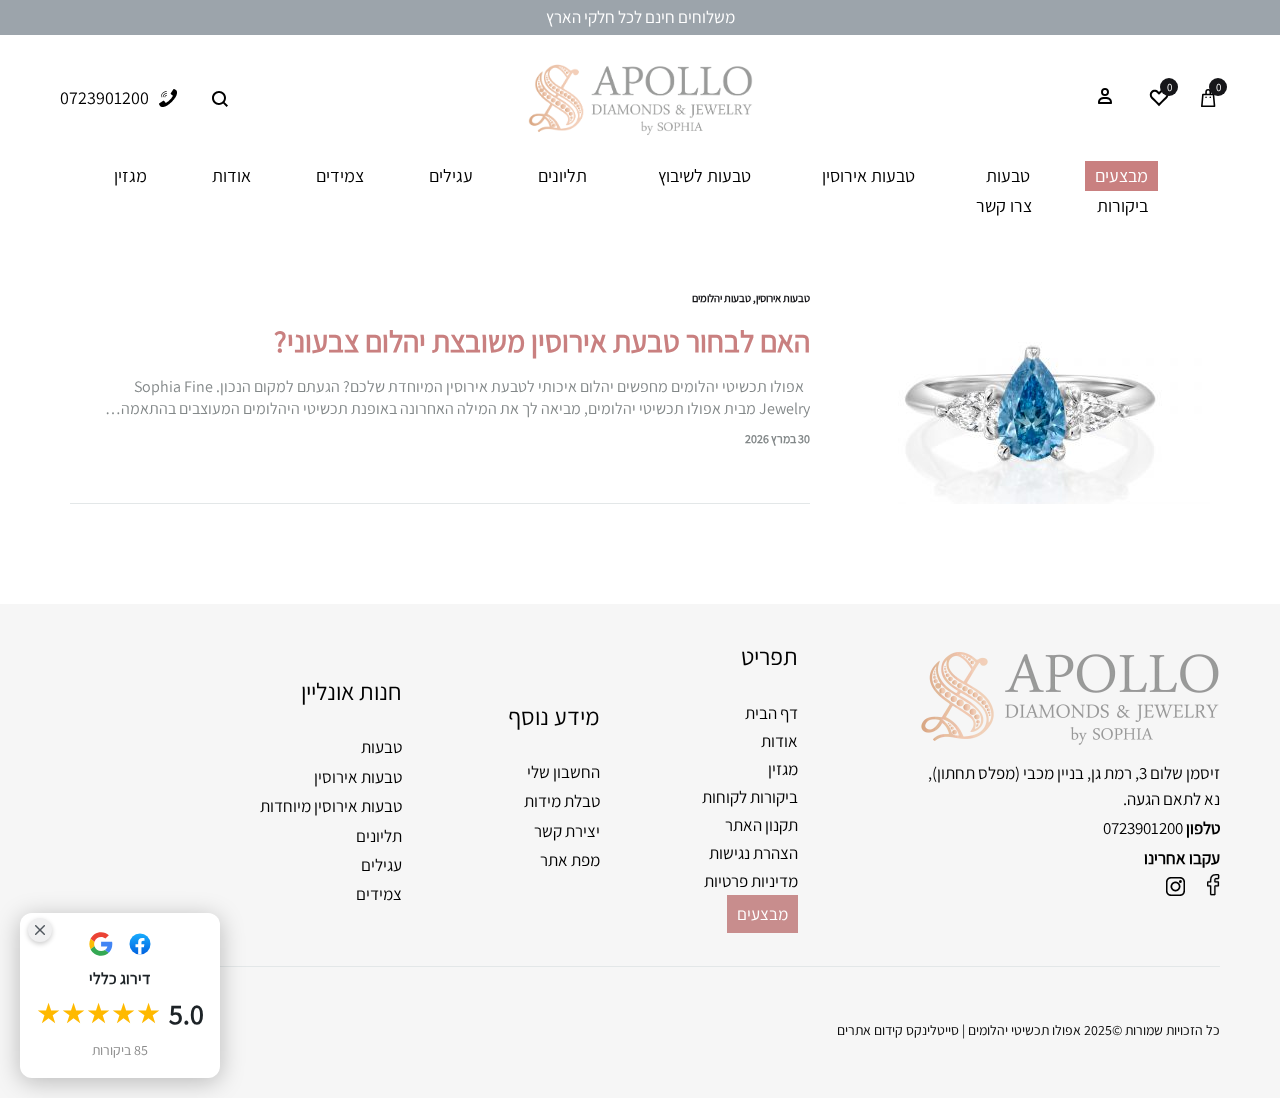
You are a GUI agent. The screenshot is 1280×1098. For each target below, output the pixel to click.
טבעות (1008, 175)
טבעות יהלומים (721, 298)
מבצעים (1121, 175)
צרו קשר (1004, 205)
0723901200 (1143, 828)
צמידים (340, 175)
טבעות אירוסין (868, 175)
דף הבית (771, 713)
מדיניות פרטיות (751, 881)
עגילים (451, 175)
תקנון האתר (761, 825)
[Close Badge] (40, 930)
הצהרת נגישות (753, 853)
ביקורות (1122, 205)
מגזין (130, 175)
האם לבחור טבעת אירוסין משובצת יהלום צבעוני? (542, 341)
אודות (231, 175)
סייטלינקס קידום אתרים (898, 1030)
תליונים (562, 175)
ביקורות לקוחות (750, 797)
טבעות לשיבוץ (704, 175)
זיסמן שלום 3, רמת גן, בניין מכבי (1121, 773)
